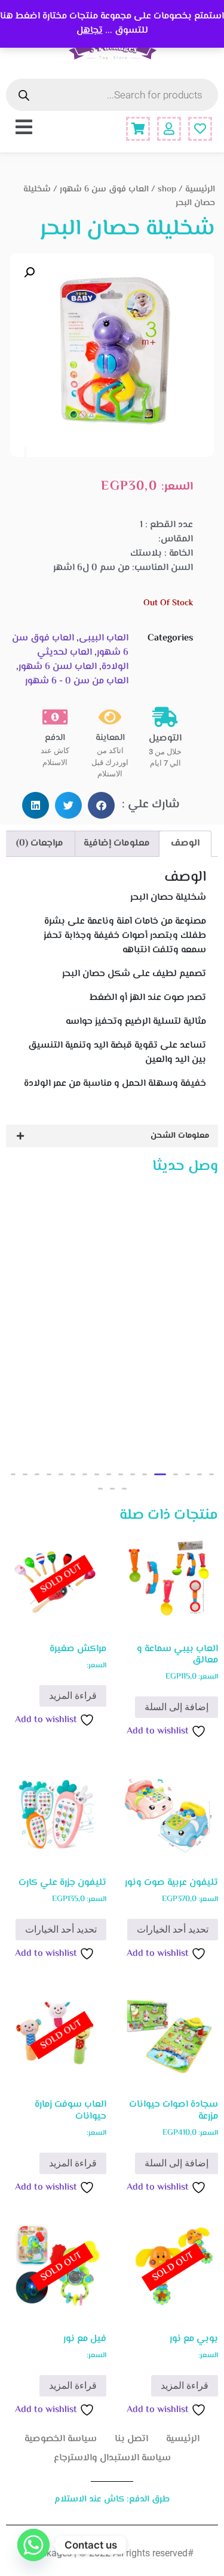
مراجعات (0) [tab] (40, 843)
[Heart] (200, 129)
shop (167, 189)
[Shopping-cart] (138, 129)
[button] (29, 273)
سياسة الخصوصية (61, 2439)
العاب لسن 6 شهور (58, 667)
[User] (169, 129)
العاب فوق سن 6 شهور (104, 189)
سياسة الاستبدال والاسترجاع (112, 2458)
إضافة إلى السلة (177, 1707)
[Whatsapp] (33, 2545)
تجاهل (90, 31)
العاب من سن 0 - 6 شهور (77, 681)
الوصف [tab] (185, 843)
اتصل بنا (131, 2439)
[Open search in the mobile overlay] (112, 95)
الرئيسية (200, 189)
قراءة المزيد (73, 1696)
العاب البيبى (104, 638)
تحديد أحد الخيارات (173, 1929)
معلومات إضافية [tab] (117, 843)
